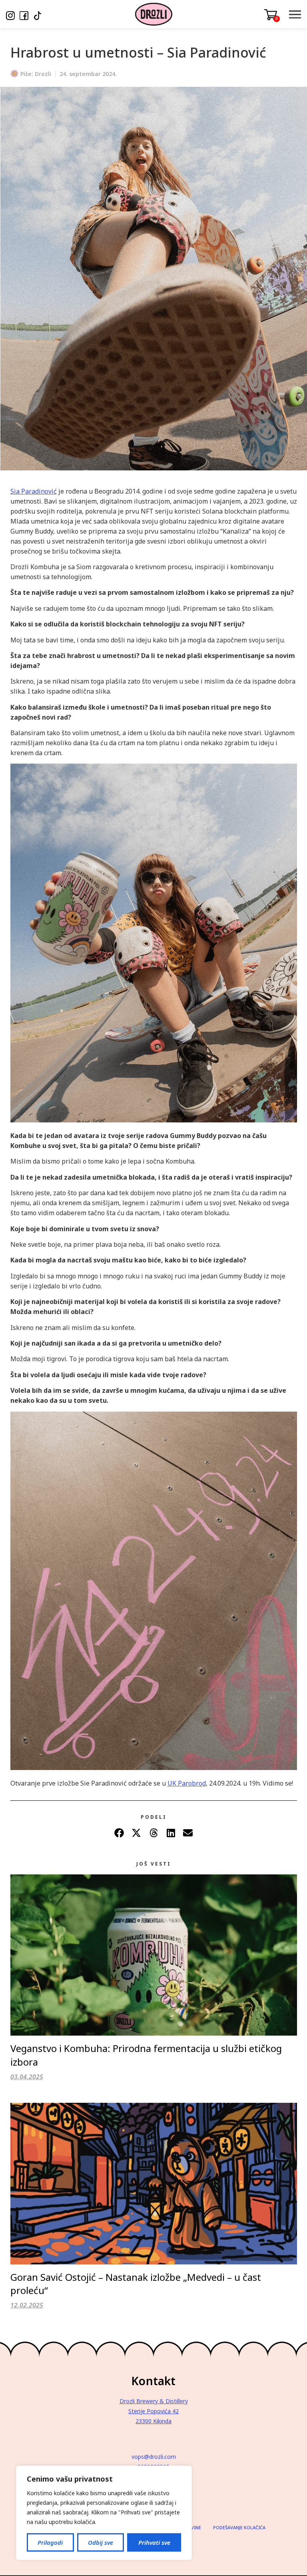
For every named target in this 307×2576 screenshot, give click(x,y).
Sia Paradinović (34, 491)
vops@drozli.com (154, 2457)
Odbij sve (101, 2542)
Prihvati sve (154, 2542)
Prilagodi (50, 2542)
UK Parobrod (187, 1783)
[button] (119, 1833)
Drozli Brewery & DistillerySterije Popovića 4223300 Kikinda (154, 2411)
